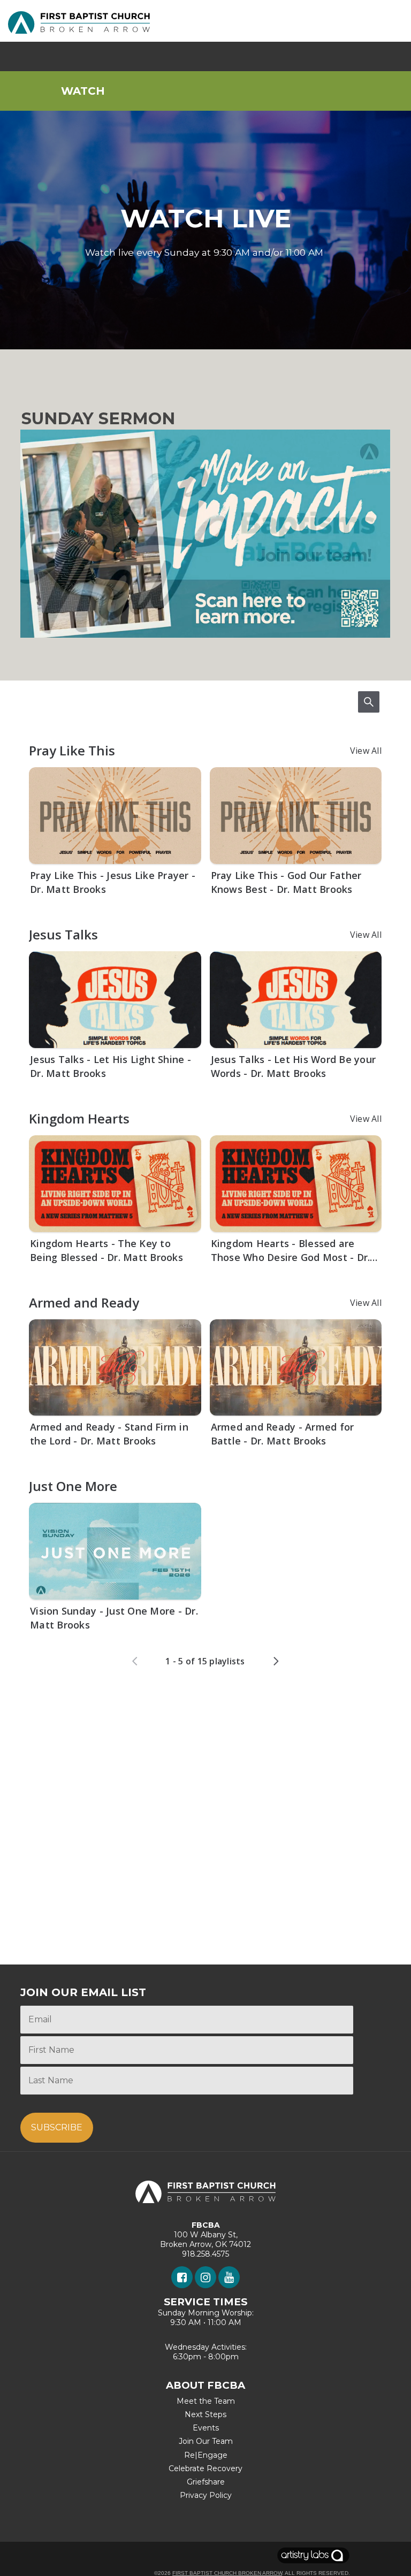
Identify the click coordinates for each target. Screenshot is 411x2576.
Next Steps (205, 2414)
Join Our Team (206, 2441)
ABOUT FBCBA (205, 2385)
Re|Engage (206, 2455)
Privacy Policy (206, 2495)
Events (206, 2428)
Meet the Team (206, 2401)
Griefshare (206, 2482)
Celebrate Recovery (205, 2468)
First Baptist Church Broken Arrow (227, 2573)
